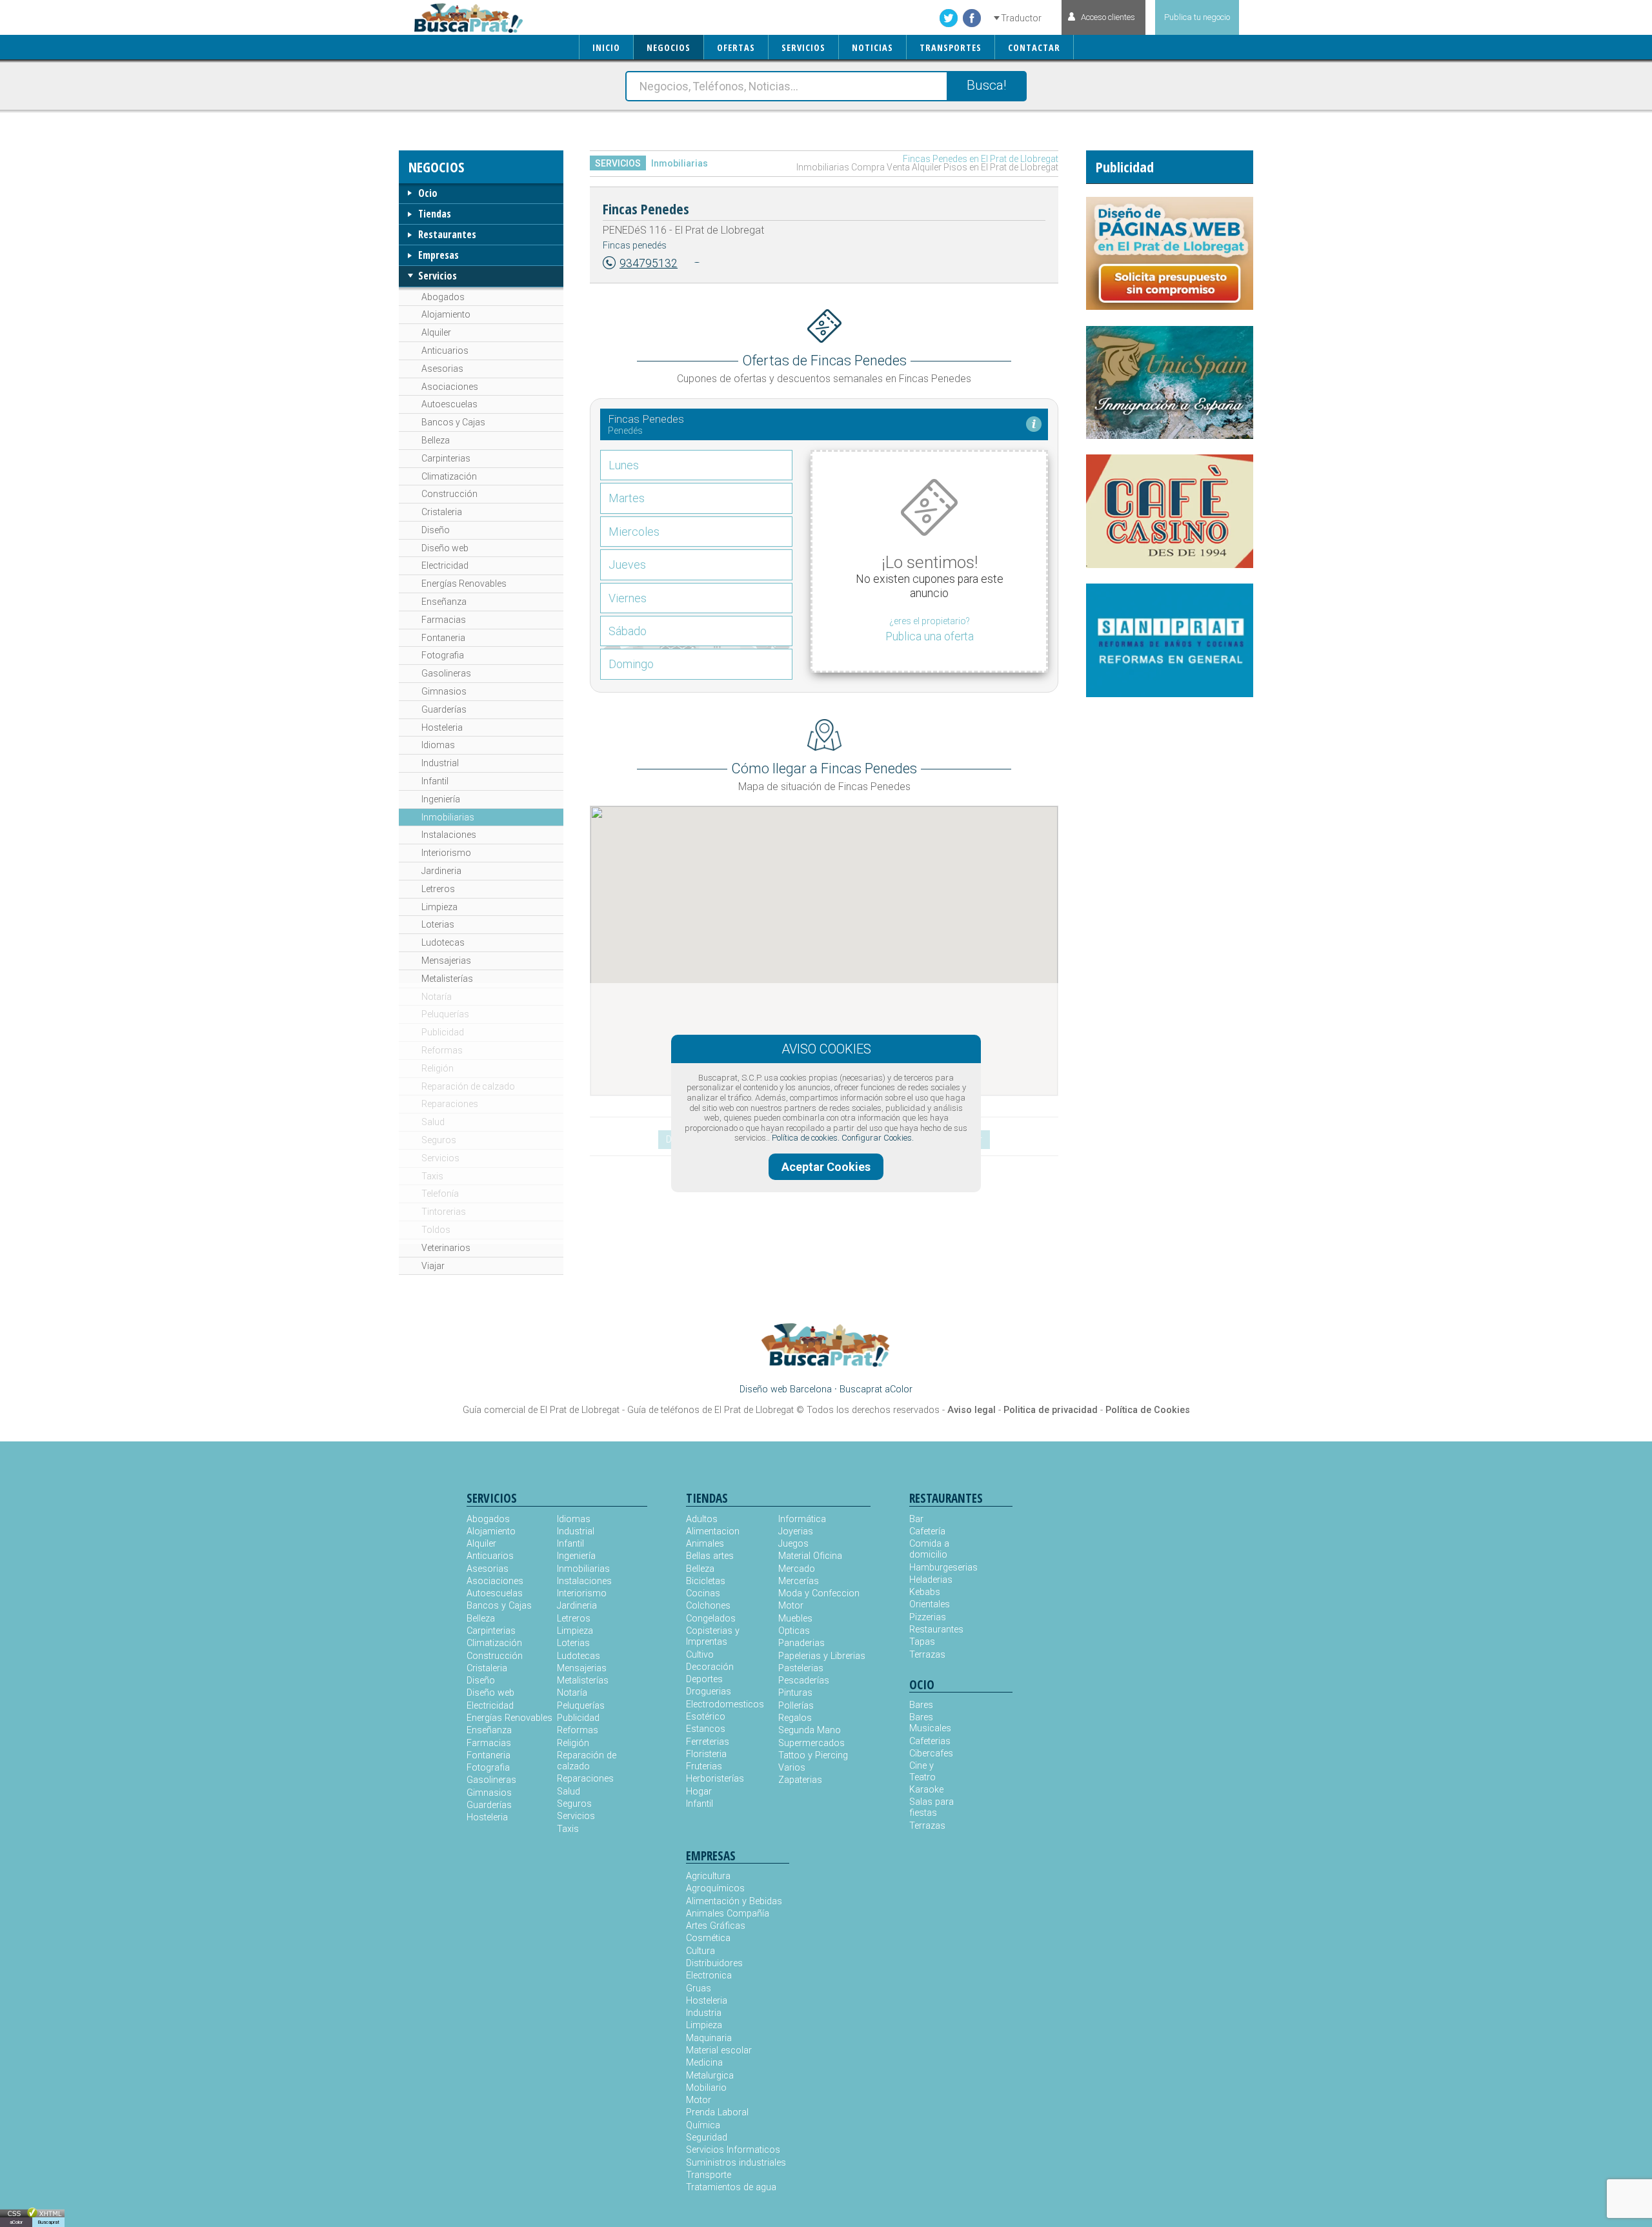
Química (703, 2125)
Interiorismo (446, 853)
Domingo (631, 664)
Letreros (438, 889)
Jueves (627, 564)
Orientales (930, 1604)
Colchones (708, 1606)
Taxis (432, 1176)
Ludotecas (443, 942)
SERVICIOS (803, 47)
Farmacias (444, 620)
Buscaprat (48, 2222)
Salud (433, 1122)
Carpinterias (446, 458)
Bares (921, 1705)
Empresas (438, 255)
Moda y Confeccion (819, 1593)
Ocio (428, 193)
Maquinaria (709, 2038)
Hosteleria (442, 727)
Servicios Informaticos (733, 2150)
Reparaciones (450, 1104)
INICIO (606, 47)
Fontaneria (443, 638)
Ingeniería (441, 799)
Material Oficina (810, 1556)
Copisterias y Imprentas (713, 1636)
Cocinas (703, 1593)
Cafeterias (930, 1741)
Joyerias (796, 1531)
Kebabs (925, 1592)
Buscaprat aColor (876, 1389)
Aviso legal (972, 1410)
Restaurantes (447, 234)
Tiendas (435, 214)
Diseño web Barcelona (786, 1389)
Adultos (702, 1519)
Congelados (711, 1619)
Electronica (709, 1976)
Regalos (795, 1718)
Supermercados (811, 1743)
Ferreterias (708, 1742)
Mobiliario (706, 2088)
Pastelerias (801, 1668)
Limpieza (439, 907)
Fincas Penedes (646, 208)
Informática (802, 1519)
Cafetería (927, 1531)
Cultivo (700, 1655)
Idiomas (438, 745)
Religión (438, 1068)
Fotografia (443, 655)
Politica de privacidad (1051, 1410)
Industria (704, 2013)
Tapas (922, 1642)
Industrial (440, 763)
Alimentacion (713, 1531)
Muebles (795, 1619)
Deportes (704, 1679)
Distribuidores (714, 1963)
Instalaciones (449, 835)
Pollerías (796, 1706)
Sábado (628, 631)
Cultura (700, 1951)
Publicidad (443, 1032)
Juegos (793, 1544)
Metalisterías (447, 979)
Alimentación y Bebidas (734, 1901)
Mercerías (799, 1581)
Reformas (442, 1050)
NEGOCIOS (669, 47)
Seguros (439, 1140)
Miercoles (634, 532)
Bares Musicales (930, 1723)
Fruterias (704, 1766)
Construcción (449, 494)
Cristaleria (442, 512)
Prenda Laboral (717, 2112)
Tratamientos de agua (731, 2187)
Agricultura (708, 1876)
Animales (705, 1544)
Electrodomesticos (725, 1704)
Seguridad (707, 2138)
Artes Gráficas (716, 1926)
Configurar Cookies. (878, 1138)
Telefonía (440, 1194)
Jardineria (441, 871)
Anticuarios (445, 351)
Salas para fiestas (932, 1807)
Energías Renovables (464, 584)
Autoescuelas (449, 404)
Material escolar (719, 2050)
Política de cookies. (806, 1138)
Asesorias (442, 369)
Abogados (443, 297)
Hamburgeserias (935, 1568)
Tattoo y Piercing (813, 1755)
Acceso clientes (1108, 17)
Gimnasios (444, 691)
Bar (916, 1519)
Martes (627, 498)
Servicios (438, 276)
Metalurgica (710, 2076)
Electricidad (445, 565)
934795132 (649, 263)
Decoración (710, 1667)
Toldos (436, 1230)
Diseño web (445, 548)
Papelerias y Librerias (822, 1656)
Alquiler (436, 332)
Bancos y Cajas (453, 422)
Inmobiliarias (448, 817)
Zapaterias (800, 1780)
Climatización (449, 476)
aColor (16, 2222)
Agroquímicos (715, 1888)
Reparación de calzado (468, 1086)
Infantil (435, 781)
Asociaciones (450, 387)
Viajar (433, 1266)
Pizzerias (928, 1617)
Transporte (709, 2175)
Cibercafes (931, 1754)
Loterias (438, 924)
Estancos (706, 1729)
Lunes (624, 465)
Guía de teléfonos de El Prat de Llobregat (710, 1410)
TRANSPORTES (951, 47)
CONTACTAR (1034, 47)
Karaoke (926, 1790)
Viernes (628, 598)
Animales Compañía (728, 1914)
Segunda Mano (810, 1730)
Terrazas (927, 1655)
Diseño (436, 530)
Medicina (704, 2063)
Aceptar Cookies (826, 1167)
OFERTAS (736, 47)
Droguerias (709, 1692)
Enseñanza (444, 602)
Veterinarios (446, 1248)
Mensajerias (446, 961)
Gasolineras (446, 673)
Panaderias (801, 1643)
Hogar (699, 1792)
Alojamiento (446, 314)
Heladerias (931, 1580)
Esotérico (706, 1717)
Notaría (437, 997)
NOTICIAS (872, 47)
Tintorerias (444, 1212)
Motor (791, 1606)
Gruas (699, 1988)
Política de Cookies (1148, 1410)
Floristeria (706, 1754)
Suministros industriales (736, 2163)
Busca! (986, 85)
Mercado (797, 1569)
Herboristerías (715, 1779)
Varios (792, 1768)
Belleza (436, 440)
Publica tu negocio (1197, 17)
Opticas (794, 1631)
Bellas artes (710, 1556)
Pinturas (795, 1693)
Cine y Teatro (922, 1771)
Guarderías (444, 709)
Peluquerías (445, 1014)
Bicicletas (706, 1581)
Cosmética (708, 1938)
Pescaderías (804, 1681)
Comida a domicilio (929, 1549)
